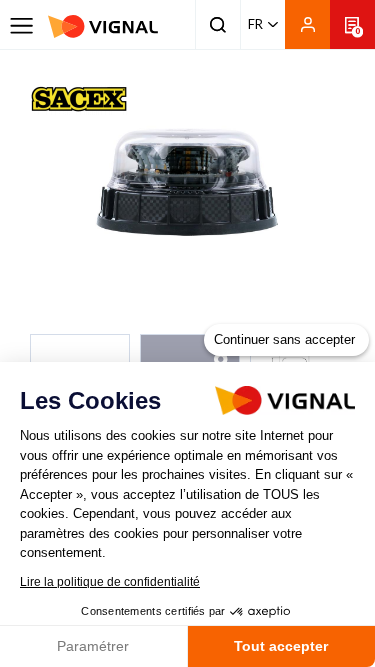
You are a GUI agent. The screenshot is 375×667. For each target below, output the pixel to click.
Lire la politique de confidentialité (110, 582)
